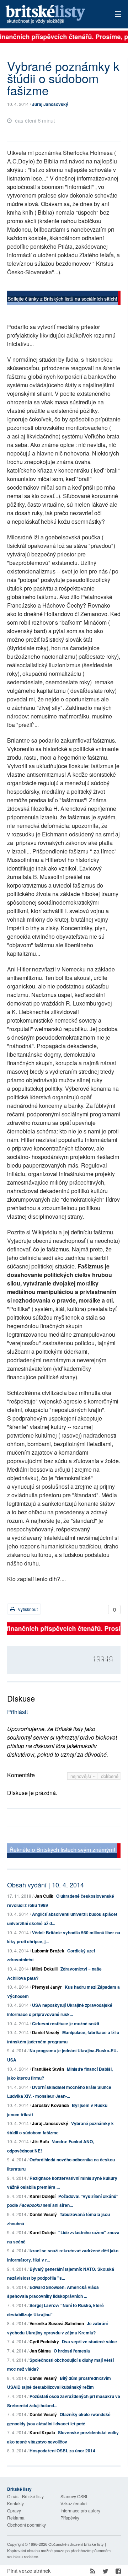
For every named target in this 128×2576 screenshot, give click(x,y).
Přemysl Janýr (47, 1987)
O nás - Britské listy (25, 2496)
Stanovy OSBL (74, 2496)
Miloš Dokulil (45, 1969)
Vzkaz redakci (74, 2503)
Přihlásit (17, 1712)
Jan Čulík (44, 1896)
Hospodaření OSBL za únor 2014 (62, 2451)
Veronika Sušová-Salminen (57, 2323)
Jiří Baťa (41, 2141)
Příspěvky (70, 2518)
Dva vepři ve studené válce (89, 2341)
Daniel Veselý (46, 2032)
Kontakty (15, 2503)
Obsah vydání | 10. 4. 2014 (46, 1885)
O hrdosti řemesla (72, 2351)
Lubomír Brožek (48, 1951)
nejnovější (82, 1776)
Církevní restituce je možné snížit (66, 2023)
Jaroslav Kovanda (50, 2105)
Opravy (14, 2510)
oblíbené (110, 1776)
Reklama (16, 2518)
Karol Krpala (42, 2432)
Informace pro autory (80, 2510)
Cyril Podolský (44, 2341)
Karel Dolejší (42, 2196)
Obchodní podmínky (26, 2525)
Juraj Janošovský (50, 104)
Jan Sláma (40, 2351)
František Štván (48, 2069)
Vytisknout (27, 1609)
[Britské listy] (64, 299)
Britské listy (53, 15)
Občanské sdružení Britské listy (76, 2544)
